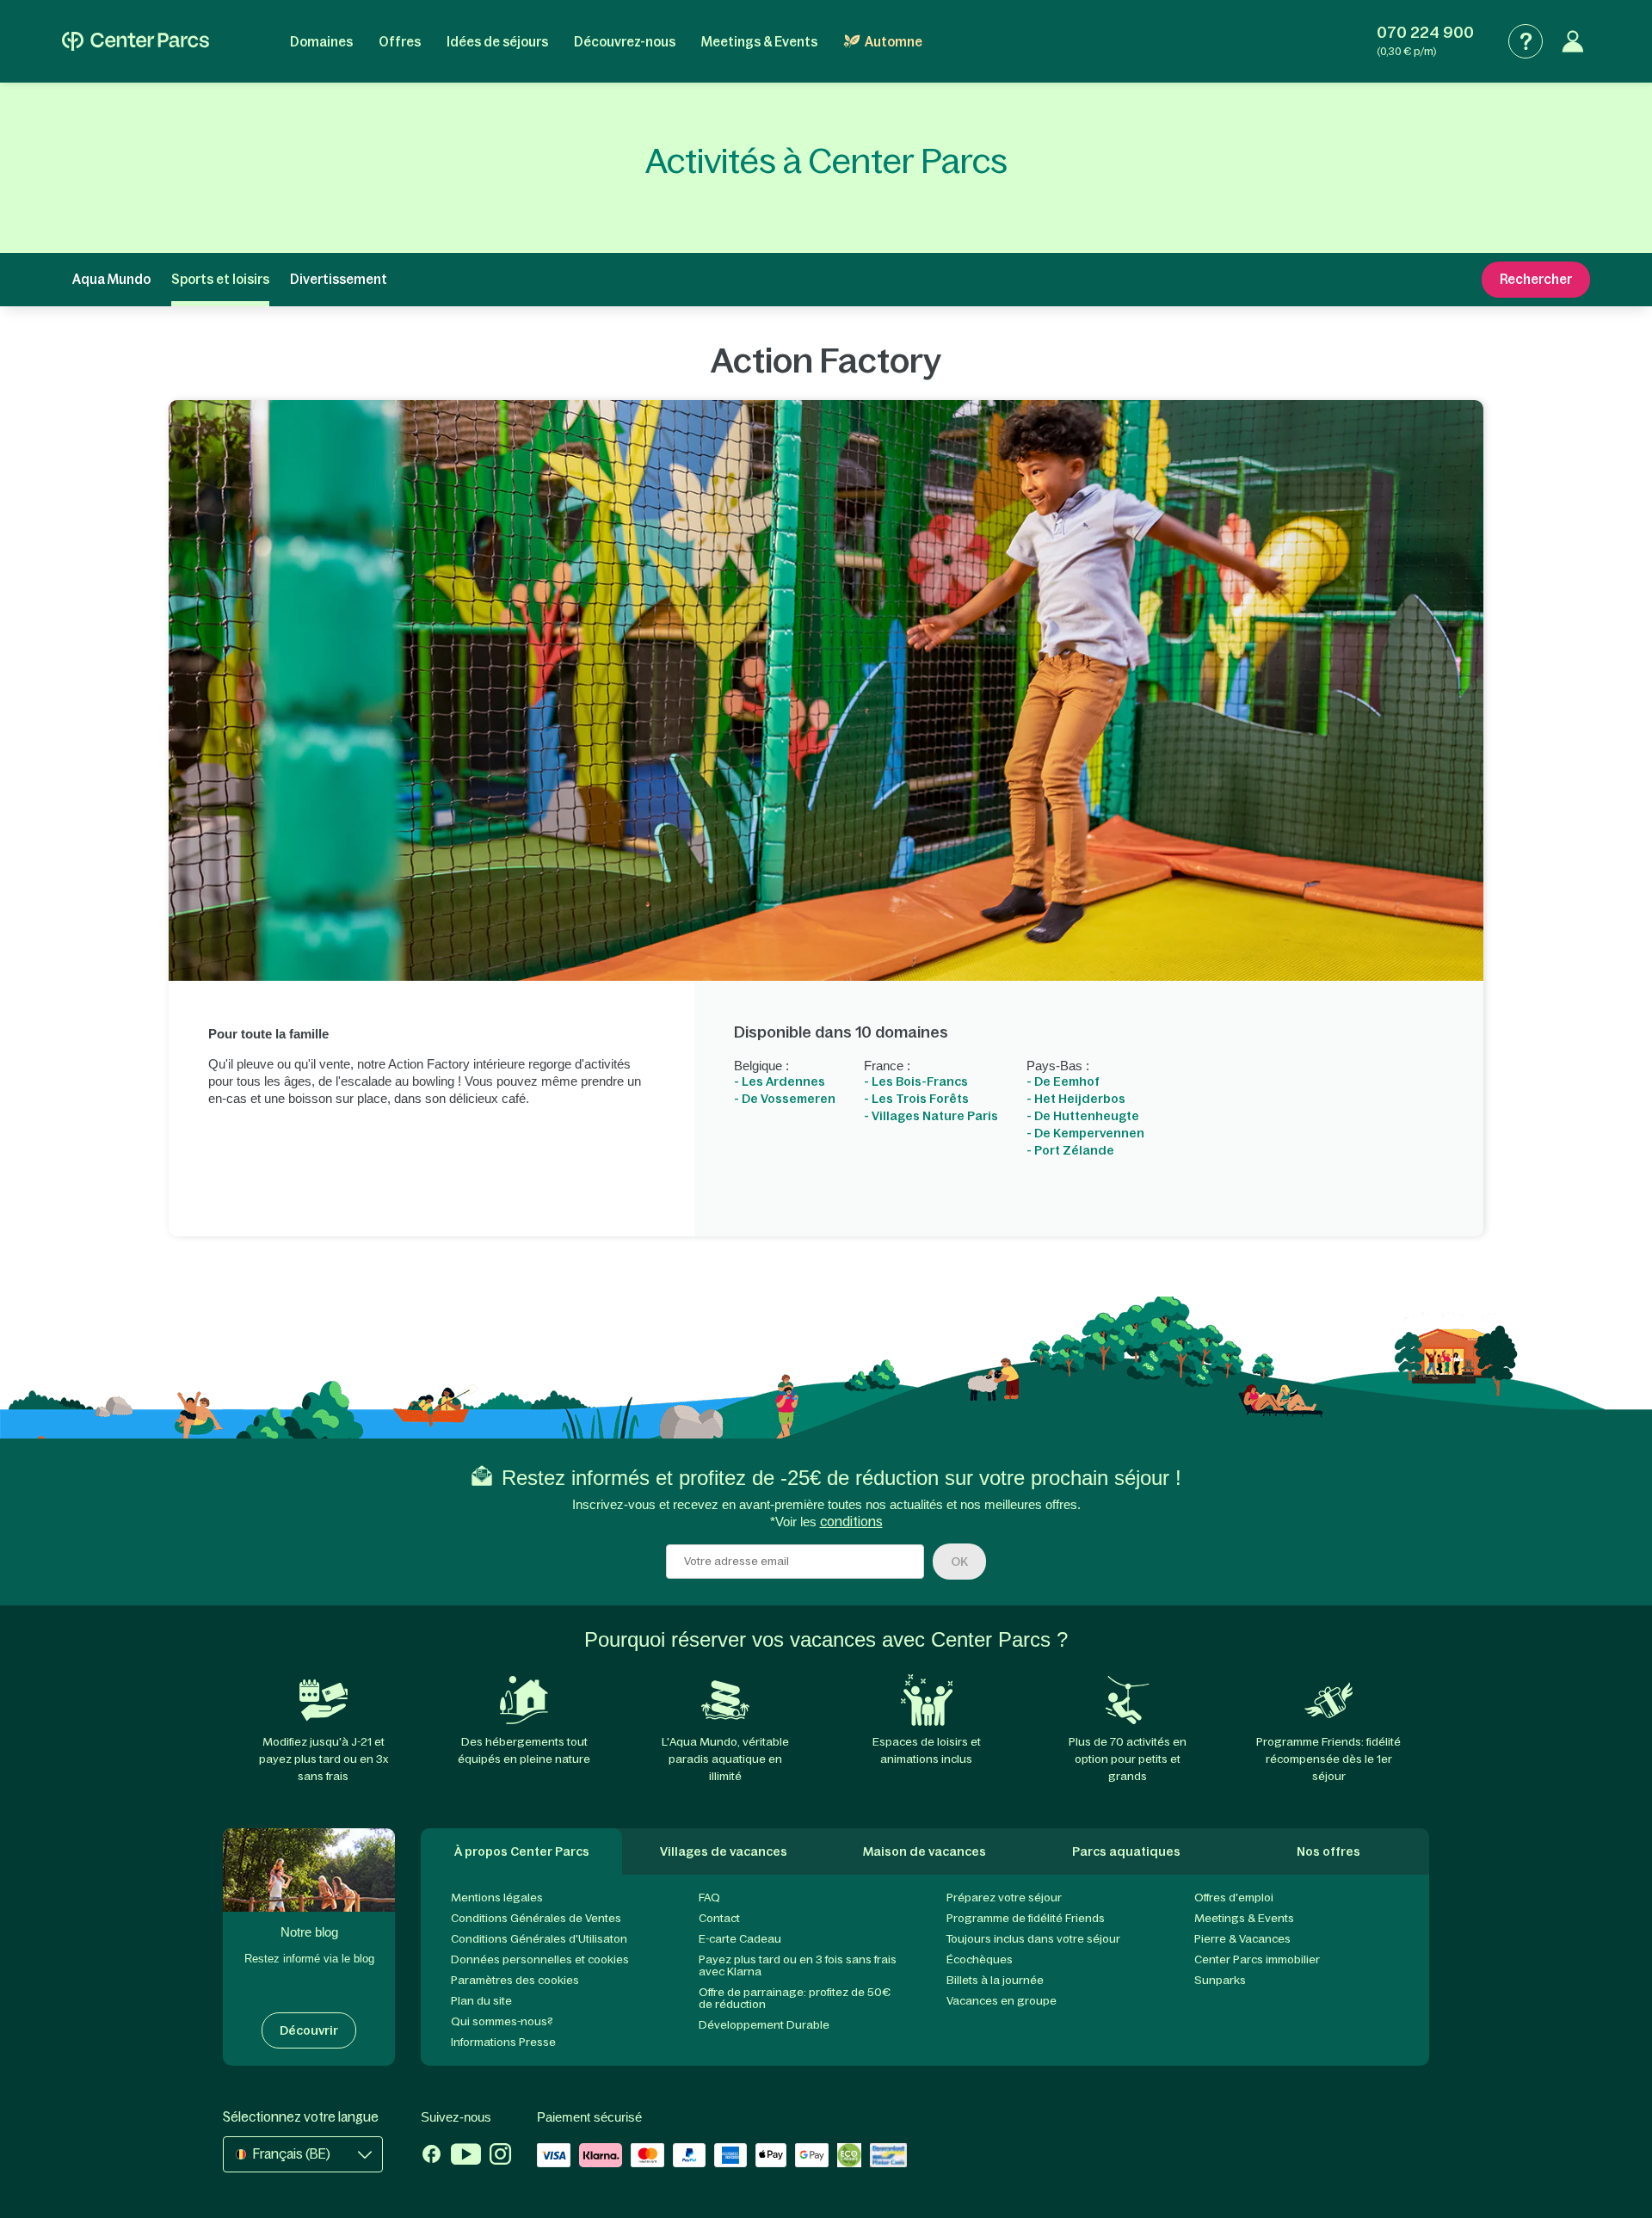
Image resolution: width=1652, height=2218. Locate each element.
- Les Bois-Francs (916, 1081)
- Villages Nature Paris (931, 1116)
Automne (894, 42)
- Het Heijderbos (1076, 1099)
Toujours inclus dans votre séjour (1033, 1939)
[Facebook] (431, 2156)
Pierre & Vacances (1242, 1939)
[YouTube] (466, 2156)
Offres (400, 42)
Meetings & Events (759, 42)
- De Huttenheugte (1083, 1116)
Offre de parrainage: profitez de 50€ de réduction (795, 1998)
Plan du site (481, 2001)
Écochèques (980, 1959)
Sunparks (1220, 1980)
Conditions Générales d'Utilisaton (539, 1939)
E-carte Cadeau (740, 1939)
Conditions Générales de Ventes (536, 1918)
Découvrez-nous (625, 42)
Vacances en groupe (1002, 2001)
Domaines (321, 42)
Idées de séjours (497, 42)
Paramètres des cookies (515, 1980)
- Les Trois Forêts (916, 1099)
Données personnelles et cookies (540, 1959)
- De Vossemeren (785, 1099)
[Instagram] (500, 2156)
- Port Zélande (1070, 1150)
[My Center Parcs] (1573, 41)
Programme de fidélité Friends (1026, 1918)
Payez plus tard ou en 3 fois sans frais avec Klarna (798, 1965)
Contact (719, 1918)
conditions (851, 1522)
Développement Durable (764, 2025)
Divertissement (339, 279)
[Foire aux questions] (1526, 41)
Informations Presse (503, 2042)
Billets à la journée (995, 1980)
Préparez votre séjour (1004, 1898)
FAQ (709, 1898)
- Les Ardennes (780, 1081)
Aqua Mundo (111, 279)
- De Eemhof (1063, 1081)
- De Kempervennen (1085, 1133)
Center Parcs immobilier (1257, 1959)
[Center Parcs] (136, 41)
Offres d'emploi (1234, 1898)
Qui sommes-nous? (502, 2021)
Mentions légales (497, 1898)
